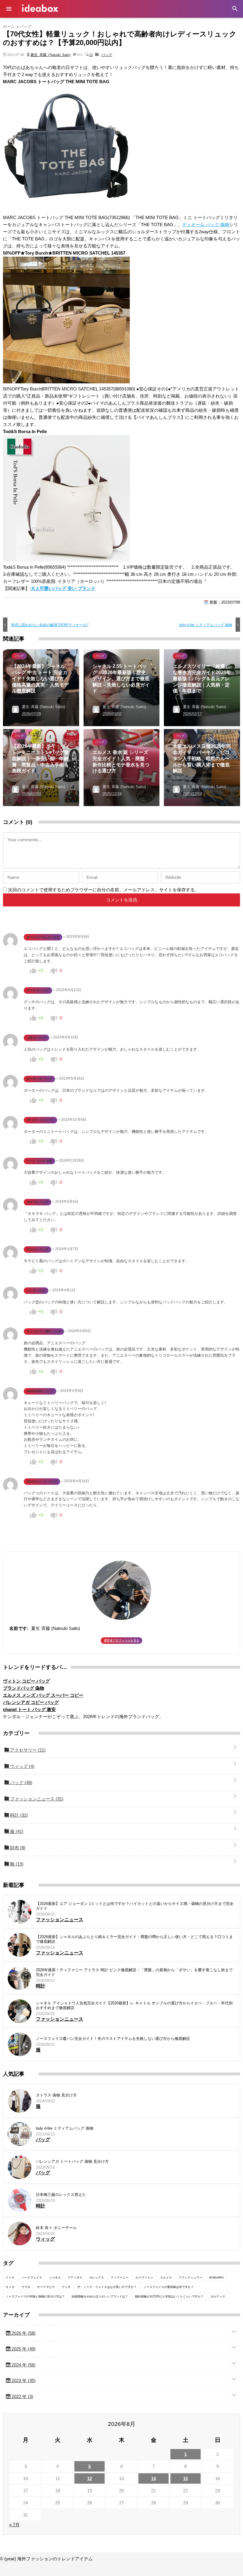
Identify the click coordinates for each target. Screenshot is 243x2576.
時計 (18, 1815)
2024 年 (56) (23, 2365)
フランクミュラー (191, 2277)
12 (91, 54)
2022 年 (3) (22, 2396)
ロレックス (97, 2277)
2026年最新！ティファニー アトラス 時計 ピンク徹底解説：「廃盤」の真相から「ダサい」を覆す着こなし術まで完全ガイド (134, 1972)
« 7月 (14, 2525)
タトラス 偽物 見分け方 (56, 2095)
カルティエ (218, 2296)
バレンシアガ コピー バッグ (31, 1702)
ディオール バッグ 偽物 (206, 225)
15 (186, 2478)
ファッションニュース (36, 1799)
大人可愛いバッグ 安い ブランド (63, 588)
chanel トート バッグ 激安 (29, 1709)
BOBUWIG (216, 2277)
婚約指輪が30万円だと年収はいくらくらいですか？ (169, 2296)
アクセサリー (27, 1750)
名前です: (19, 1628)
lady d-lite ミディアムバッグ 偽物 (65, 2128)
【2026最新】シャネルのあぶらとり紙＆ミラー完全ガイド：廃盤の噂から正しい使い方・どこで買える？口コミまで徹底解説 (134, 1939)
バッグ (107, 54)
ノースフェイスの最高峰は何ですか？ (169, 2287)
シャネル (55, 2277)
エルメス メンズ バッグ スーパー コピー (43, 1695)
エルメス (166, 2277)
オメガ (10, 2287)
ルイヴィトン (144, 2277)
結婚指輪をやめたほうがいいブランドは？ (100, 2296)
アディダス (75, 2277)
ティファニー (120, 2277)
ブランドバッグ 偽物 (24, 1688)
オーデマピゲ (46, 2287)
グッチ (66, 2287)
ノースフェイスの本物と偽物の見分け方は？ (35, 2296)
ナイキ (10, 2277)
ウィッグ (22, 1766)
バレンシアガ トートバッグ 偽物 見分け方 (72, 2161)
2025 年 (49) (23, 2349)
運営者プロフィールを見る (121, 1640)
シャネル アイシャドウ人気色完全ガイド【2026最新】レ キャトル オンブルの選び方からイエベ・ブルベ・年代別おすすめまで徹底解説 (134, 2005)
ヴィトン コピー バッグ (26, 1681)
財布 (17, 1848)
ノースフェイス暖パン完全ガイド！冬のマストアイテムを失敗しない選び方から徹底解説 (113, 2039)
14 (154, 2478)
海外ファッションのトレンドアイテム (40, 8)
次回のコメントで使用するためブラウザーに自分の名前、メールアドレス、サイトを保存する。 (104, 890)
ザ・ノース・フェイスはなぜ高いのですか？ (107, 2287)
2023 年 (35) (23, 2380)
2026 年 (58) (23, 2333)
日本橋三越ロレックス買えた (61, 2195)
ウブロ (26, 2287)
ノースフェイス (32, 2277)
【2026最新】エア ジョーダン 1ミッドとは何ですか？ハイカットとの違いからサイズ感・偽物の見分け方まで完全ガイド (135, 1906)
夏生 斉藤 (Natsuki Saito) (51, 54)
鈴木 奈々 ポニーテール (56, 2228)
